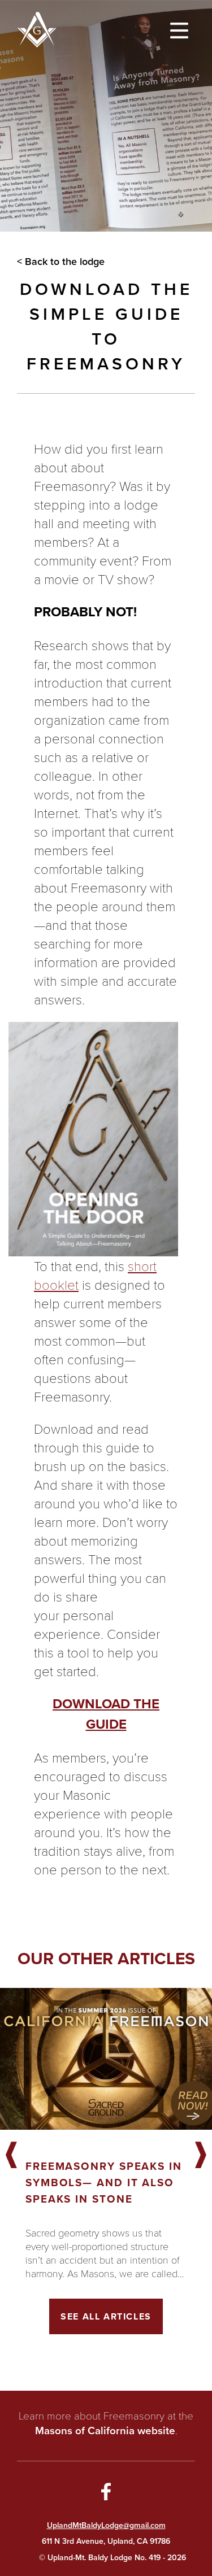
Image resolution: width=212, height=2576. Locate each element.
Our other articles (106, 1959)
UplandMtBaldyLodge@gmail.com (106, 2525)
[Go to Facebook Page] (106, 2494)
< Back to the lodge (61, 262)
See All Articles (106, 2316)
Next (201, 2156)
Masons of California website (105, 2431)
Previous (11, 2156)
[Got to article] (106, 2059)
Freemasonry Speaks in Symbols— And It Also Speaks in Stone (104, 2183)
